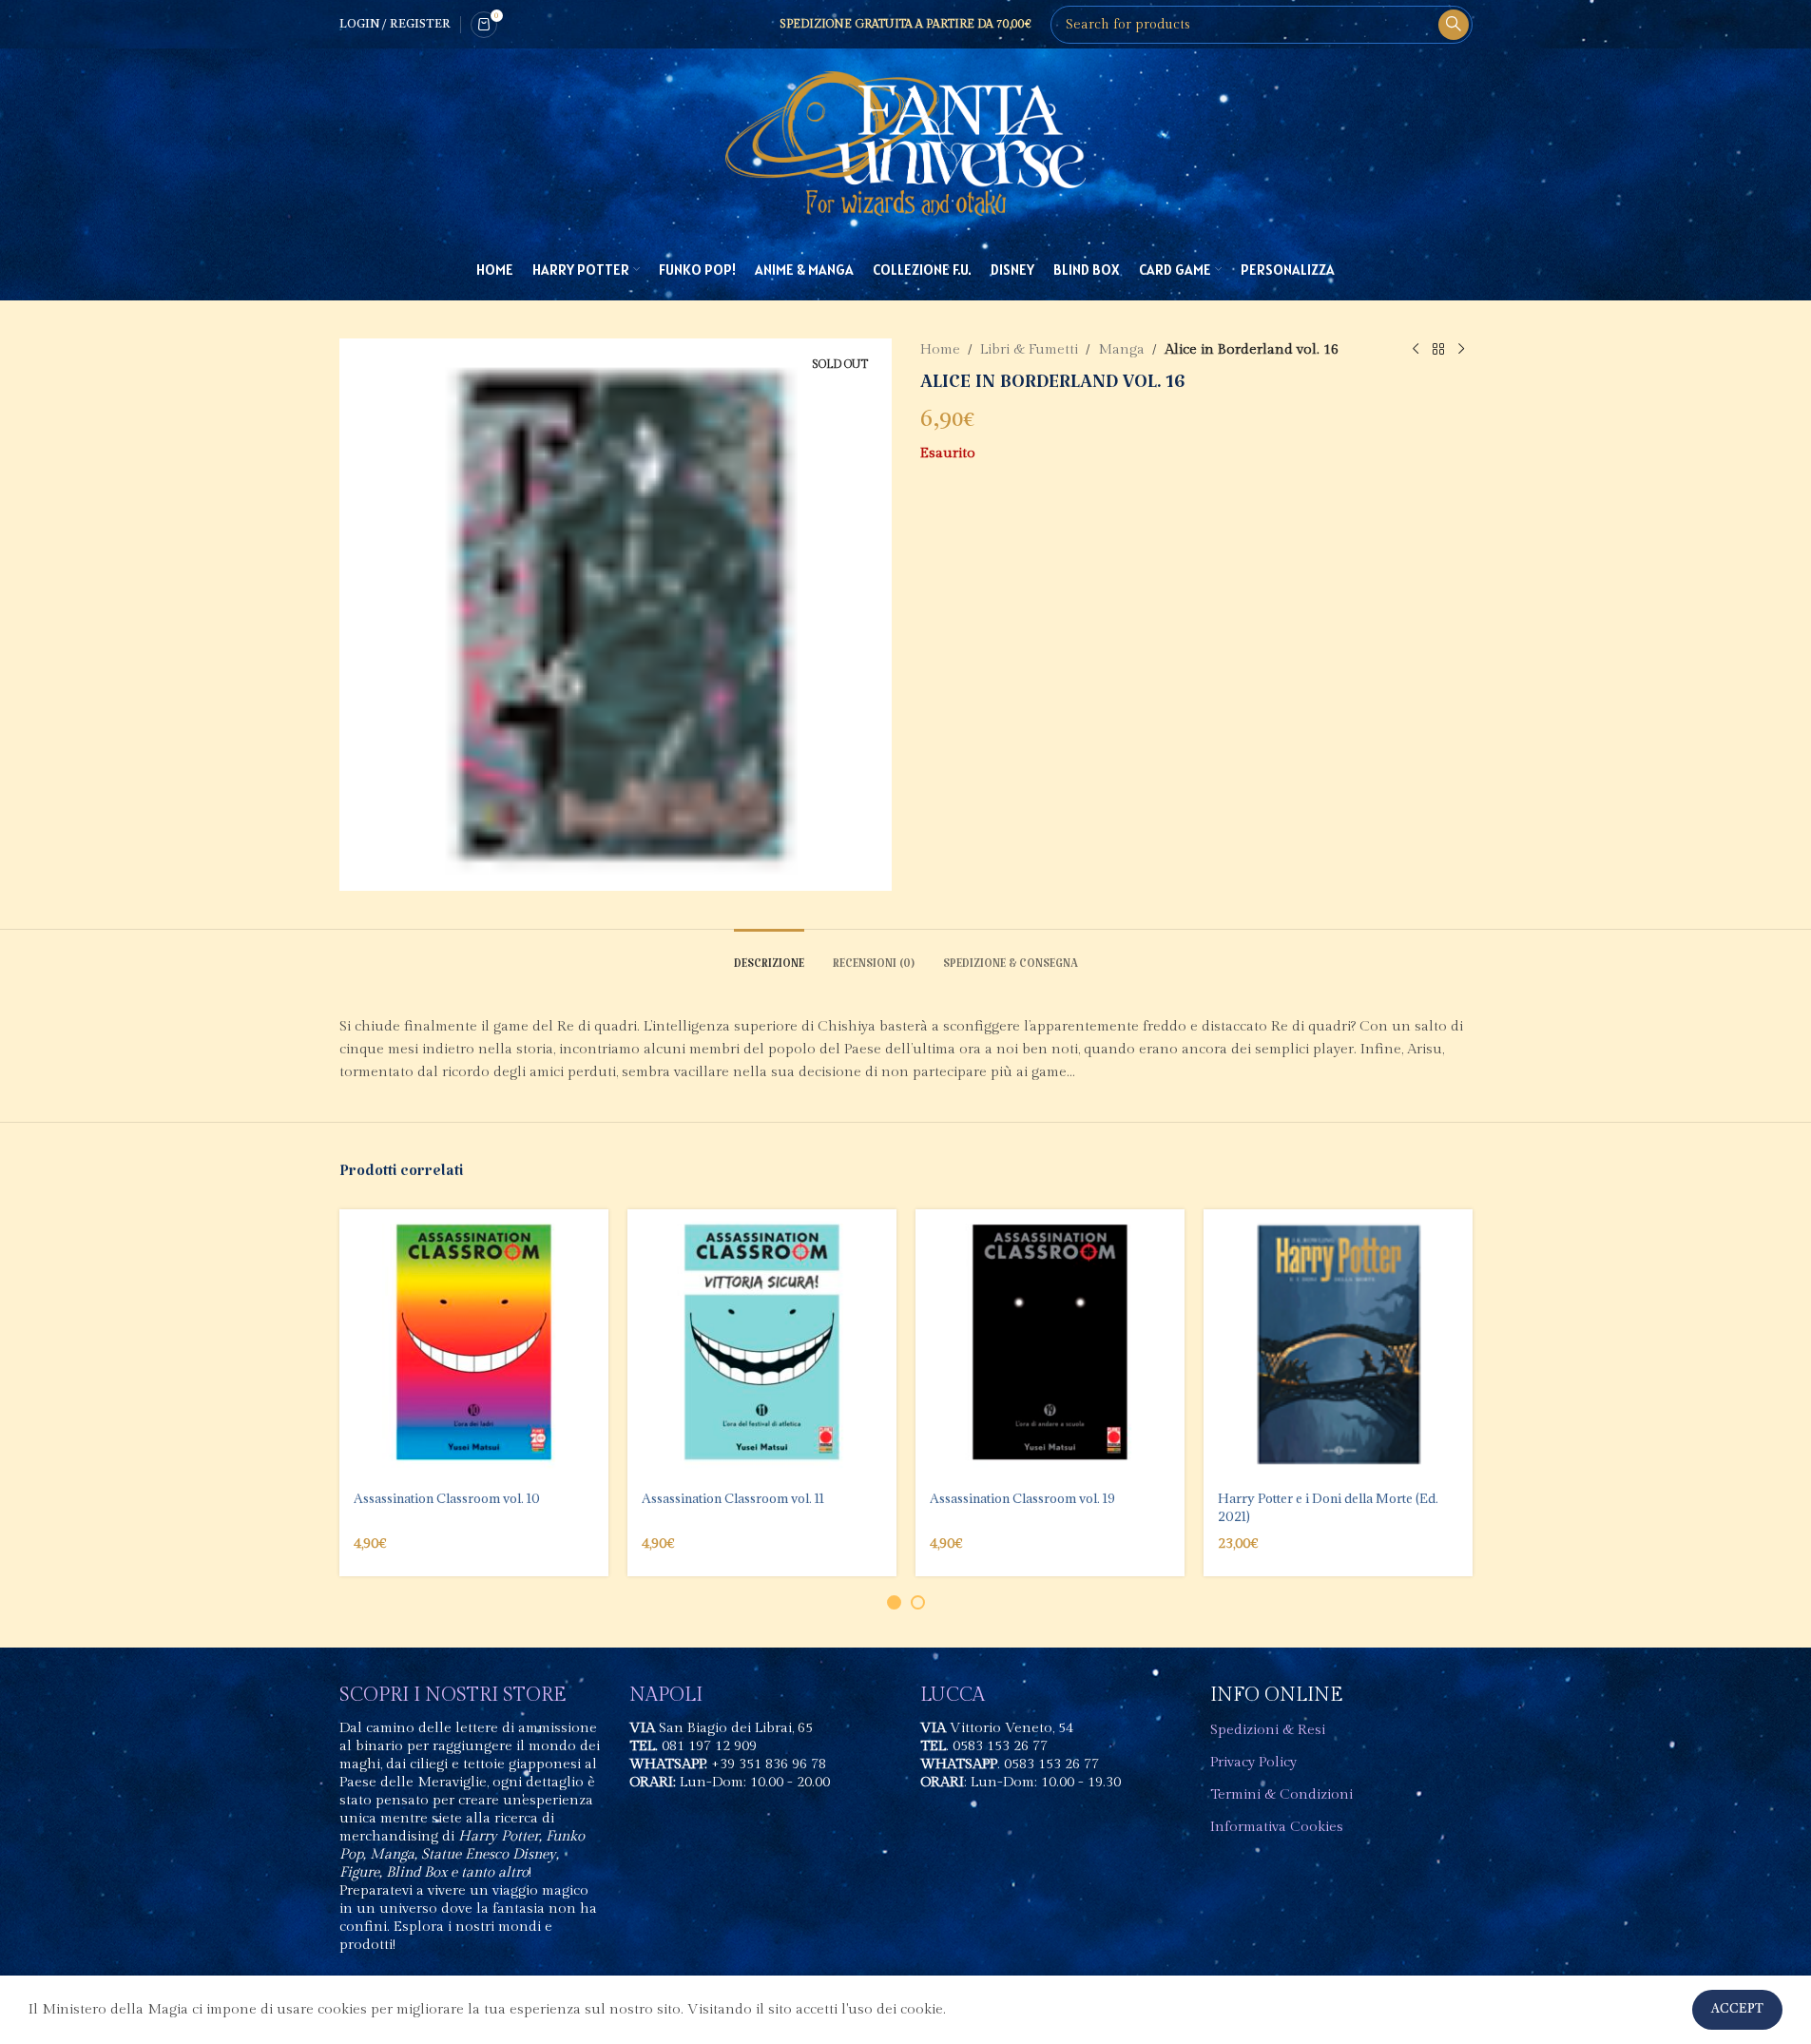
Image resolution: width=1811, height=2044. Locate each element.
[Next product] (1461, 350)
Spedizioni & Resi (1268, 1730)
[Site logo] (906, 143)
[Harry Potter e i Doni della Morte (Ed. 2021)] (1338, 1344)
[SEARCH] (1454, 25)
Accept (1737, 2009)
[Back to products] (1438, 350)
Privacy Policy (1253, 1762)
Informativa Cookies (1277, 1827)
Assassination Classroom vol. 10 (447, 1498)
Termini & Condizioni (1281, 1794)
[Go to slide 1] (894, 1602)
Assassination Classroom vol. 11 (733, 1498)
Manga (1121, 349)
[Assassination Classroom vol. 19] (1050, 1344)
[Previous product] (1416, 350)
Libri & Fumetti (1029, 349)
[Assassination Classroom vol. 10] (474, 1344)
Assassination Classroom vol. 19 (1022, 1498)
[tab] (769, 958)
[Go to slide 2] (918, 1602)
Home (940, 349)
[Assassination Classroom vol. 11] (762, 1344)
